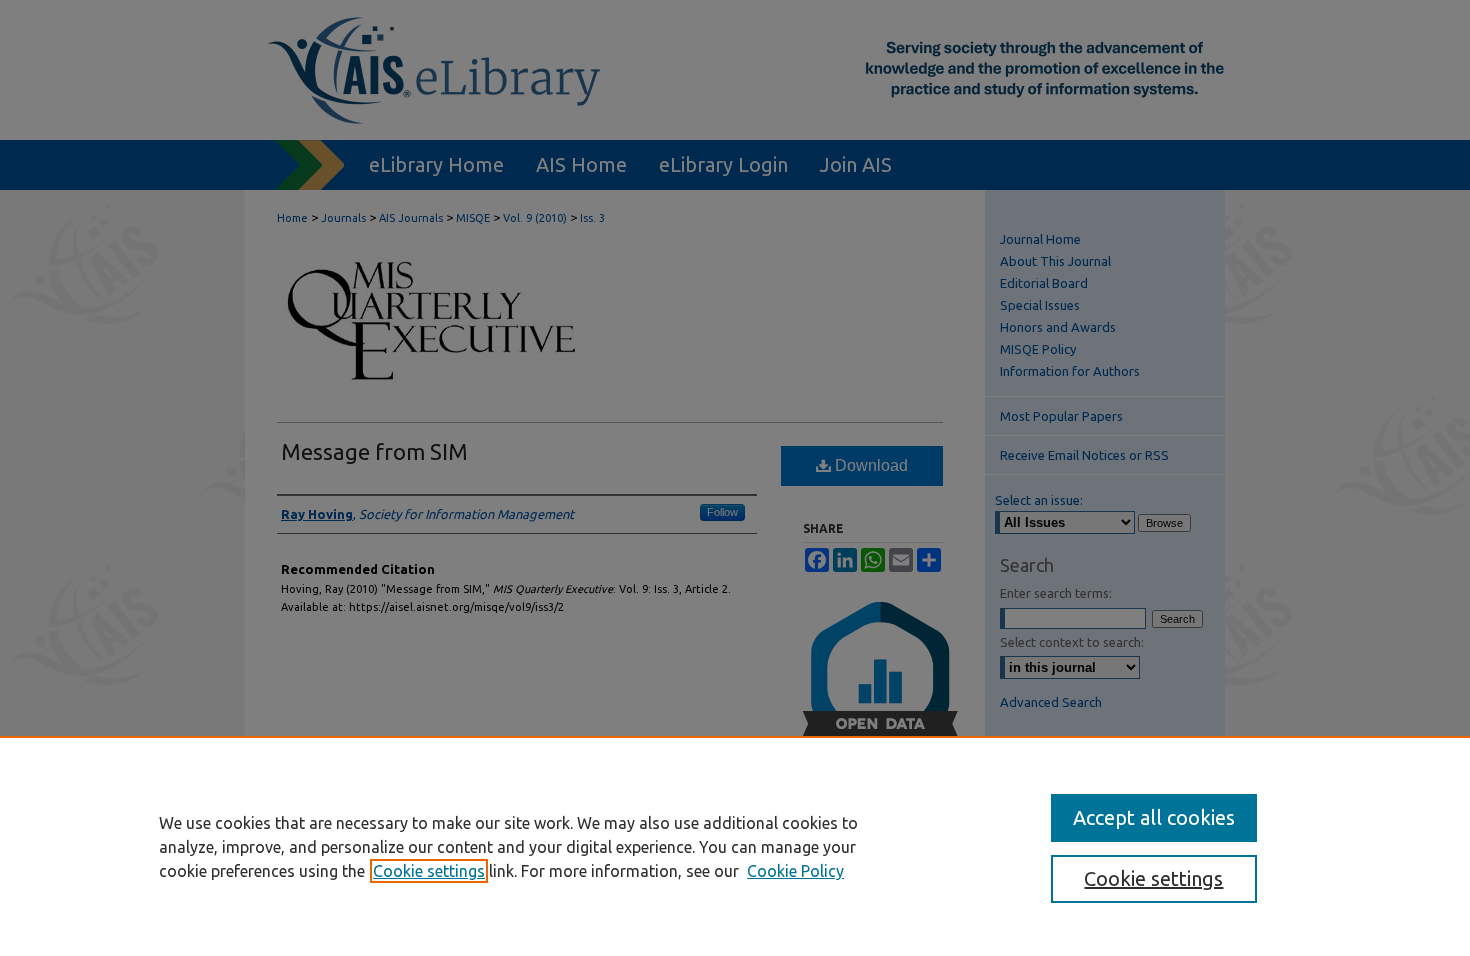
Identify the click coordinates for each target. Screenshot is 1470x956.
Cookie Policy (795, 871)
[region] (735, 846)
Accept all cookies (1154, 817)
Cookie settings (429, 871)
